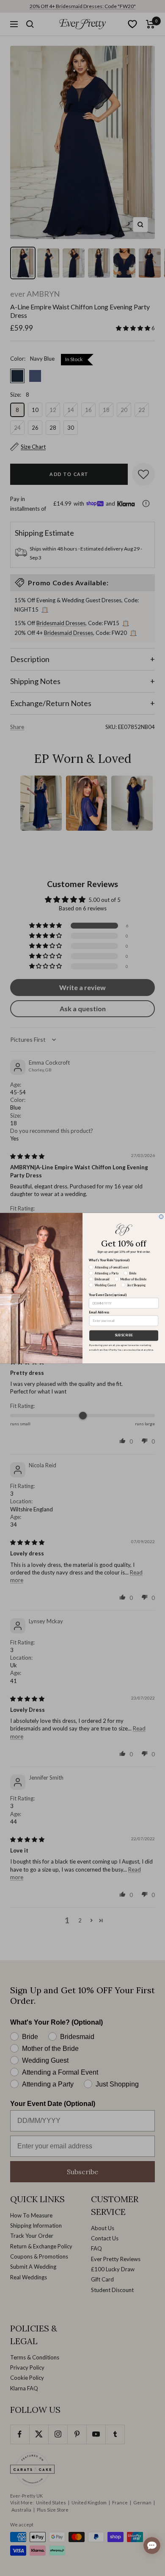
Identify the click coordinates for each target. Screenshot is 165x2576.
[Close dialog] (161, 1216)
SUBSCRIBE (124, 1335)
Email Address (99, 1312)
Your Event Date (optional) (108, 1295)
